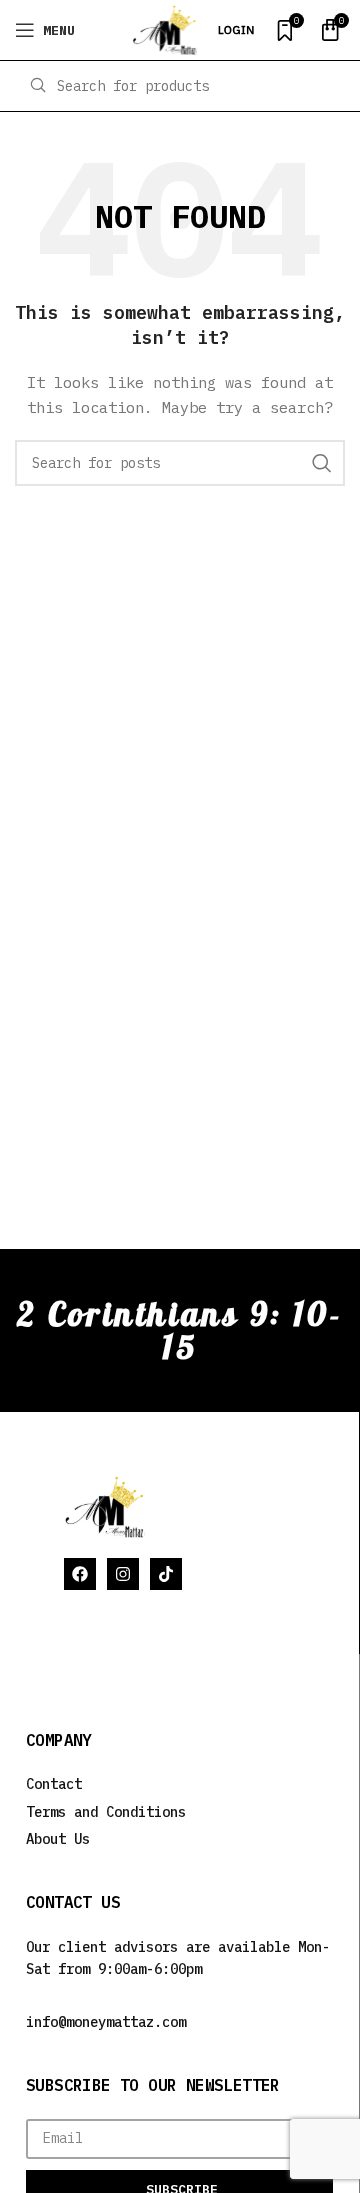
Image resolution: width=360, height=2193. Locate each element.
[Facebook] (80, 1574)
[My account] (236, 30)
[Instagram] (123, 1574)
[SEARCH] (322, 463)
